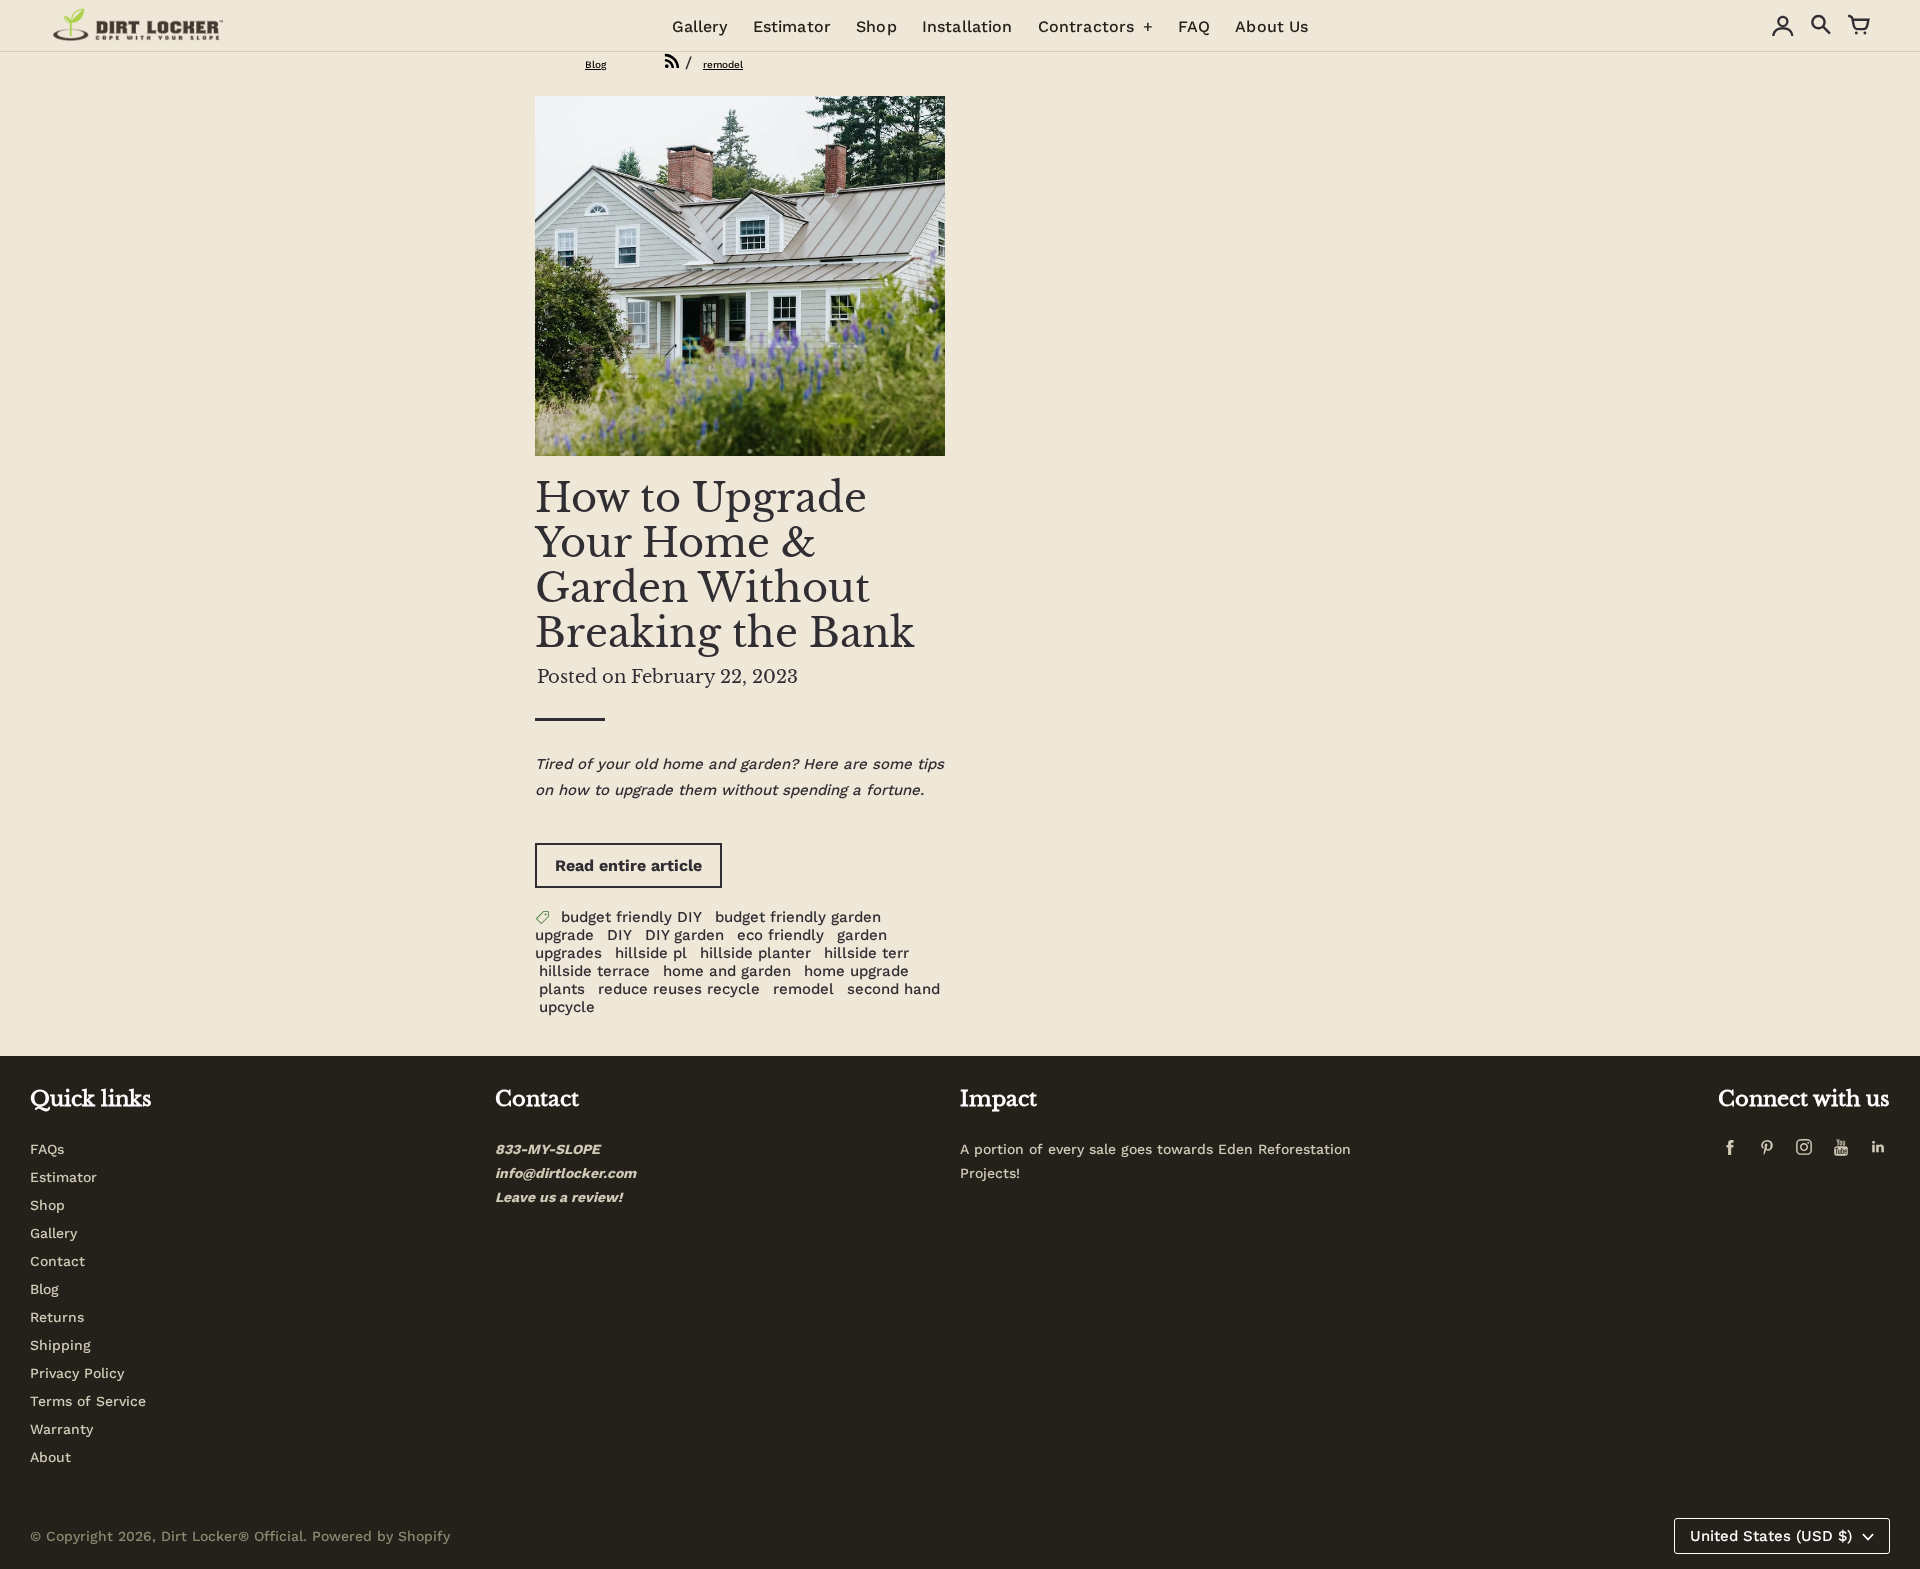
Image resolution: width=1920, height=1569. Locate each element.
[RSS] (648, 62)
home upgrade (856, 971)
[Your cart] (1859, 26)
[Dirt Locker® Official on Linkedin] (1878, 1153)
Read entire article (628, 865)
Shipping (60, 1345)
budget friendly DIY (631, 917)
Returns (57, 1317)
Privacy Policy (77, 1373)
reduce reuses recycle (679, 989)
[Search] (1821, 26)
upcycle (567, 1007)
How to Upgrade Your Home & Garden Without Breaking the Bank (725, 565)
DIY (619, 935)
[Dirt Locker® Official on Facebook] (1734, 1153)
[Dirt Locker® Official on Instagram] (1808, 1153)
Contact (57, 1261)
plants (562, 989)
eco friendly (780, 935)
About (50, 1457)
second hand (893, 989)
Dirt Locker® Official (232, 1536)
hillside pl (651, 953)
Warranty (61, 1429)
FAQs (47, 1149)
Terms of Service (88, 1401)
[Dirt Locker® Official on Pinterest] (1771, 1153)
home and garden (727, 971)
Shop (47, 1205)
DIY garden (684, 935)
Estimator (63, 1177)
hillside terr (866, 953)
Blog (44, 1289)
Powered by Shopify (381, 1536)
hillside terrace (594, 971)
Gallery (53, 1233)
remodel (803, 989)
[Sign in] (1783, 26)
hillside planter (755, 953)
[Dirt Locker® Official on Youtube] (1845, 1153)
